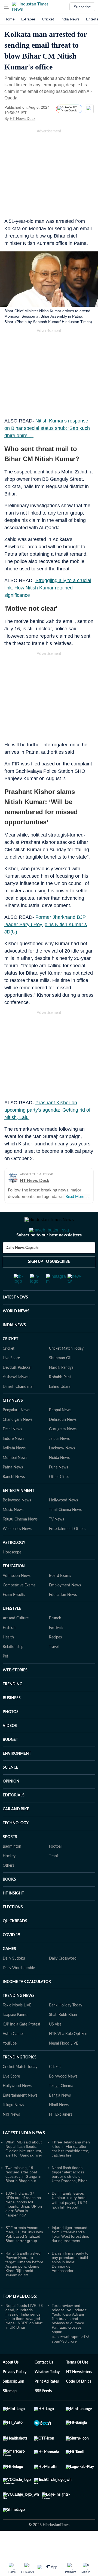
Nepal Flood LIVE (64, 2065)
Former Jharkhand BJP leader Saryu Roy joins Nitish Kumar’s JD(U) (46, 924)
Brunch (55, 1640)
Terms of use (77, 2384)
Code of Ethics (79, 2403)
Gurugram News (63, 1451)
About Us (11, 2384)
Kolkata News (14, 1470)
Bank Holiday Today (66, 2027)
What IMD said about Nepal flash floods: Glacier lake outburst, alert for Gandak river (24, 2170)
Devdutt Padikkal (17, 1389)
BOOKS (9, 1901)
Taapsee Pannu (15, 2037)
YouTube (10, 2065)
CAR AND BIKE (16, 1831)
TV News (56, 1541)
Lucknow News (62, 1470)
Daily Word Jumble (19, 1990)
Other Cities (59, 1499)
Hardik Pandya (61, 1389)
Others (8, 1887)
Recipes (55, 1659)
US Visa (55, 2046)
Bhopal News (60, 1432)
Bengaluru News (16, 1432)
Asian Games (13, 2056)
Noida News (59, 1480)
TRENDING (13, 1706)
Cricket (48, 19)
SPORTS (10, 1859)
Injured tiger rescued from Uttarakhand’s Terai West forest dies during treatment (70, 2256)
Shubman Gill (60, 1380)
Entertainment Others (67, 1551)
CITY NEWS (13, 1422)
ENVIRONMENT (17, 1775)
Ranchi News (14, 1499)
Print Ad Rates (47, 2403)
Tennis (54, 1878)
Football (56, 1868)
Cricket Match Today (66, 1370)
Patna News (13, 1489)
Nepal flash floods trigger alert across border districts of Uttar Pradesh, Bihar (69, 2196)
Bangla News (60, 2117)
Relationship (13, 1669)
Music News (13, 1532)
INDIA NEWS (14, 1347)
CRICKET (10, 1361)
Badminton (12, 1868)
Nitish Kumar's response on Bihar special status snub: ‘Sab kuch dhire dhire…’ (47, 428)
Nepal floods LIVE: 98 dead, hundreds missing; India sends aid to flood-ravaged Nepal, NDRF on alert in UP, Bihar (24, 2338)
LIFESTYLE (12, 1631)
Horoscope (12, 1574)
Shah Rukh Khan (63, 2037)
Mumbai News (15, 1480)
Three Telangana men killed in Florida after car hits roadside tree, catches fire (71, 2170)
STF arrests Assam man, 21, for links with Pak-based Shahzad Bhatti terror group (24, 2256)
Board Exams (60, 1598)
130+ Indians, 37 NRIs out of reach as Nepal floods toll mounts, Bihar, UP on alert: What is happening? (24, 2226)
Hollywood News (63, 1522)
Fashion (9, 1650)
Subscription (13, 2403)
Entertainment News (20, 2117)
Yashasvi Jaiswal (16, 1399)
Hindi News (59, 2127)
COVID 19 (11, 1957)
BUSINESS (12, 1720)
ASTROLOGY (14, 1565)
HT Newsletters (79, 2394)
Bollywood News (17, 1522)
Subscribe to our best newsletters (49, 1257)
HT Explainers (61, 2136)
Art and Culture (16, 1640)
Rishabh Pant (60, 1399)
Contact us (44, 2384)
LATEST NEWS (15, 1319)
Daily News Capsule (22, 1270)
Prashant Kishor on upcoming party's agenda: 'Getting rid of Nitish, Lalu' (47, 1110)
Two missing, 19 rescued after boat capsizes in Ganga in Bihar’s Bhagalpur (23, 2196)
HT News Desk (23, 118)
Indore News (13, 1461)
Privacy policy (15, 2394)
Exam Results (14, 1617)
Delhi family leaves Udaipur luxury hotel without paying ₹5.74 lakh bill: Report (70, 2222)
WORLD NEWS (16, 1333)
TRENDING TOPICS (20, 2079)
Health (8, 1659)
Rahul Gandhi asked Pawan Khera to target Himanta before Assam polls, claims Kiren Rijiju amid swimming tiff (24, 2286)
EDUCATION (14, 1588)
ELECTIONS (13, 1929)
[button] (6, 7)
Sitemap (10, 2413)
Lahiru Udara (60, 1409)
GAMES (9, 1971)
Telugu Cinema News (20, 1541)
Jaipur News (59, 1461)
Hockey (9, 1878)
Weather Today (47, 2394)
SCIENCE (10, 1789)
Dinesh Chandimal (18, 1409)
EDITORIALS (14, 1817)
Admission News (17, 1598)
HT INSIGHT (13, 1915)
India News (70, 19)
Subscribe (82, 7)
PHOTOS (11, 1734)
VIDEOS (10, 1748)
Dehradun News (63, 1441)
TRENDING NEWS (19, 2018)
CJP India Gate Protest (22, 2046)
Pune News (59, 1489)
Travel (54, 1669)
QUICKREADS (15, 1943)
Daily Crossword (63, 1980)
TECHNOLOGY (16, 1845)
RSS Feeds (43, 2413)
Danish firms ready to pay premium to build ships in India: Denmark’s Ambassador (70, 2284)
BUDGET (10, 1762)
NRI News (11, 2136)
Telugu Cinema (61, 2108)
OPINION (11, 1803)
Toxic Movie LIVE (17, 2027)
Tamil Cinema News (65, 1532)
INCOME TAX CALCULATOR (27, 2004)
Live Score (11, 1380)
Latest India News (24, 2155)
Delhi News (12, 1451)
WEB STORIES (15, 1692)
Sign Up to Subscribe (49, 1284)
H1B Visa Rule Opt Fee (68, 2056)
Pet (5, 1678)
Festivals (56, 1650)
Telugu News (13, 2127)
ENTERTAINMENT (19, 1513)
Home (10, 19)
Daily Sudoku (14, 1980)
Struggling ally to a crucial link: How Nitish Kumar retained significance (48, 588)
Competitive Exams (19, 1607)
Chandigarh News (18, 1441)
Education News (63, 1617)
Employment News (65, 1607)
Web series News (17, 1551)
